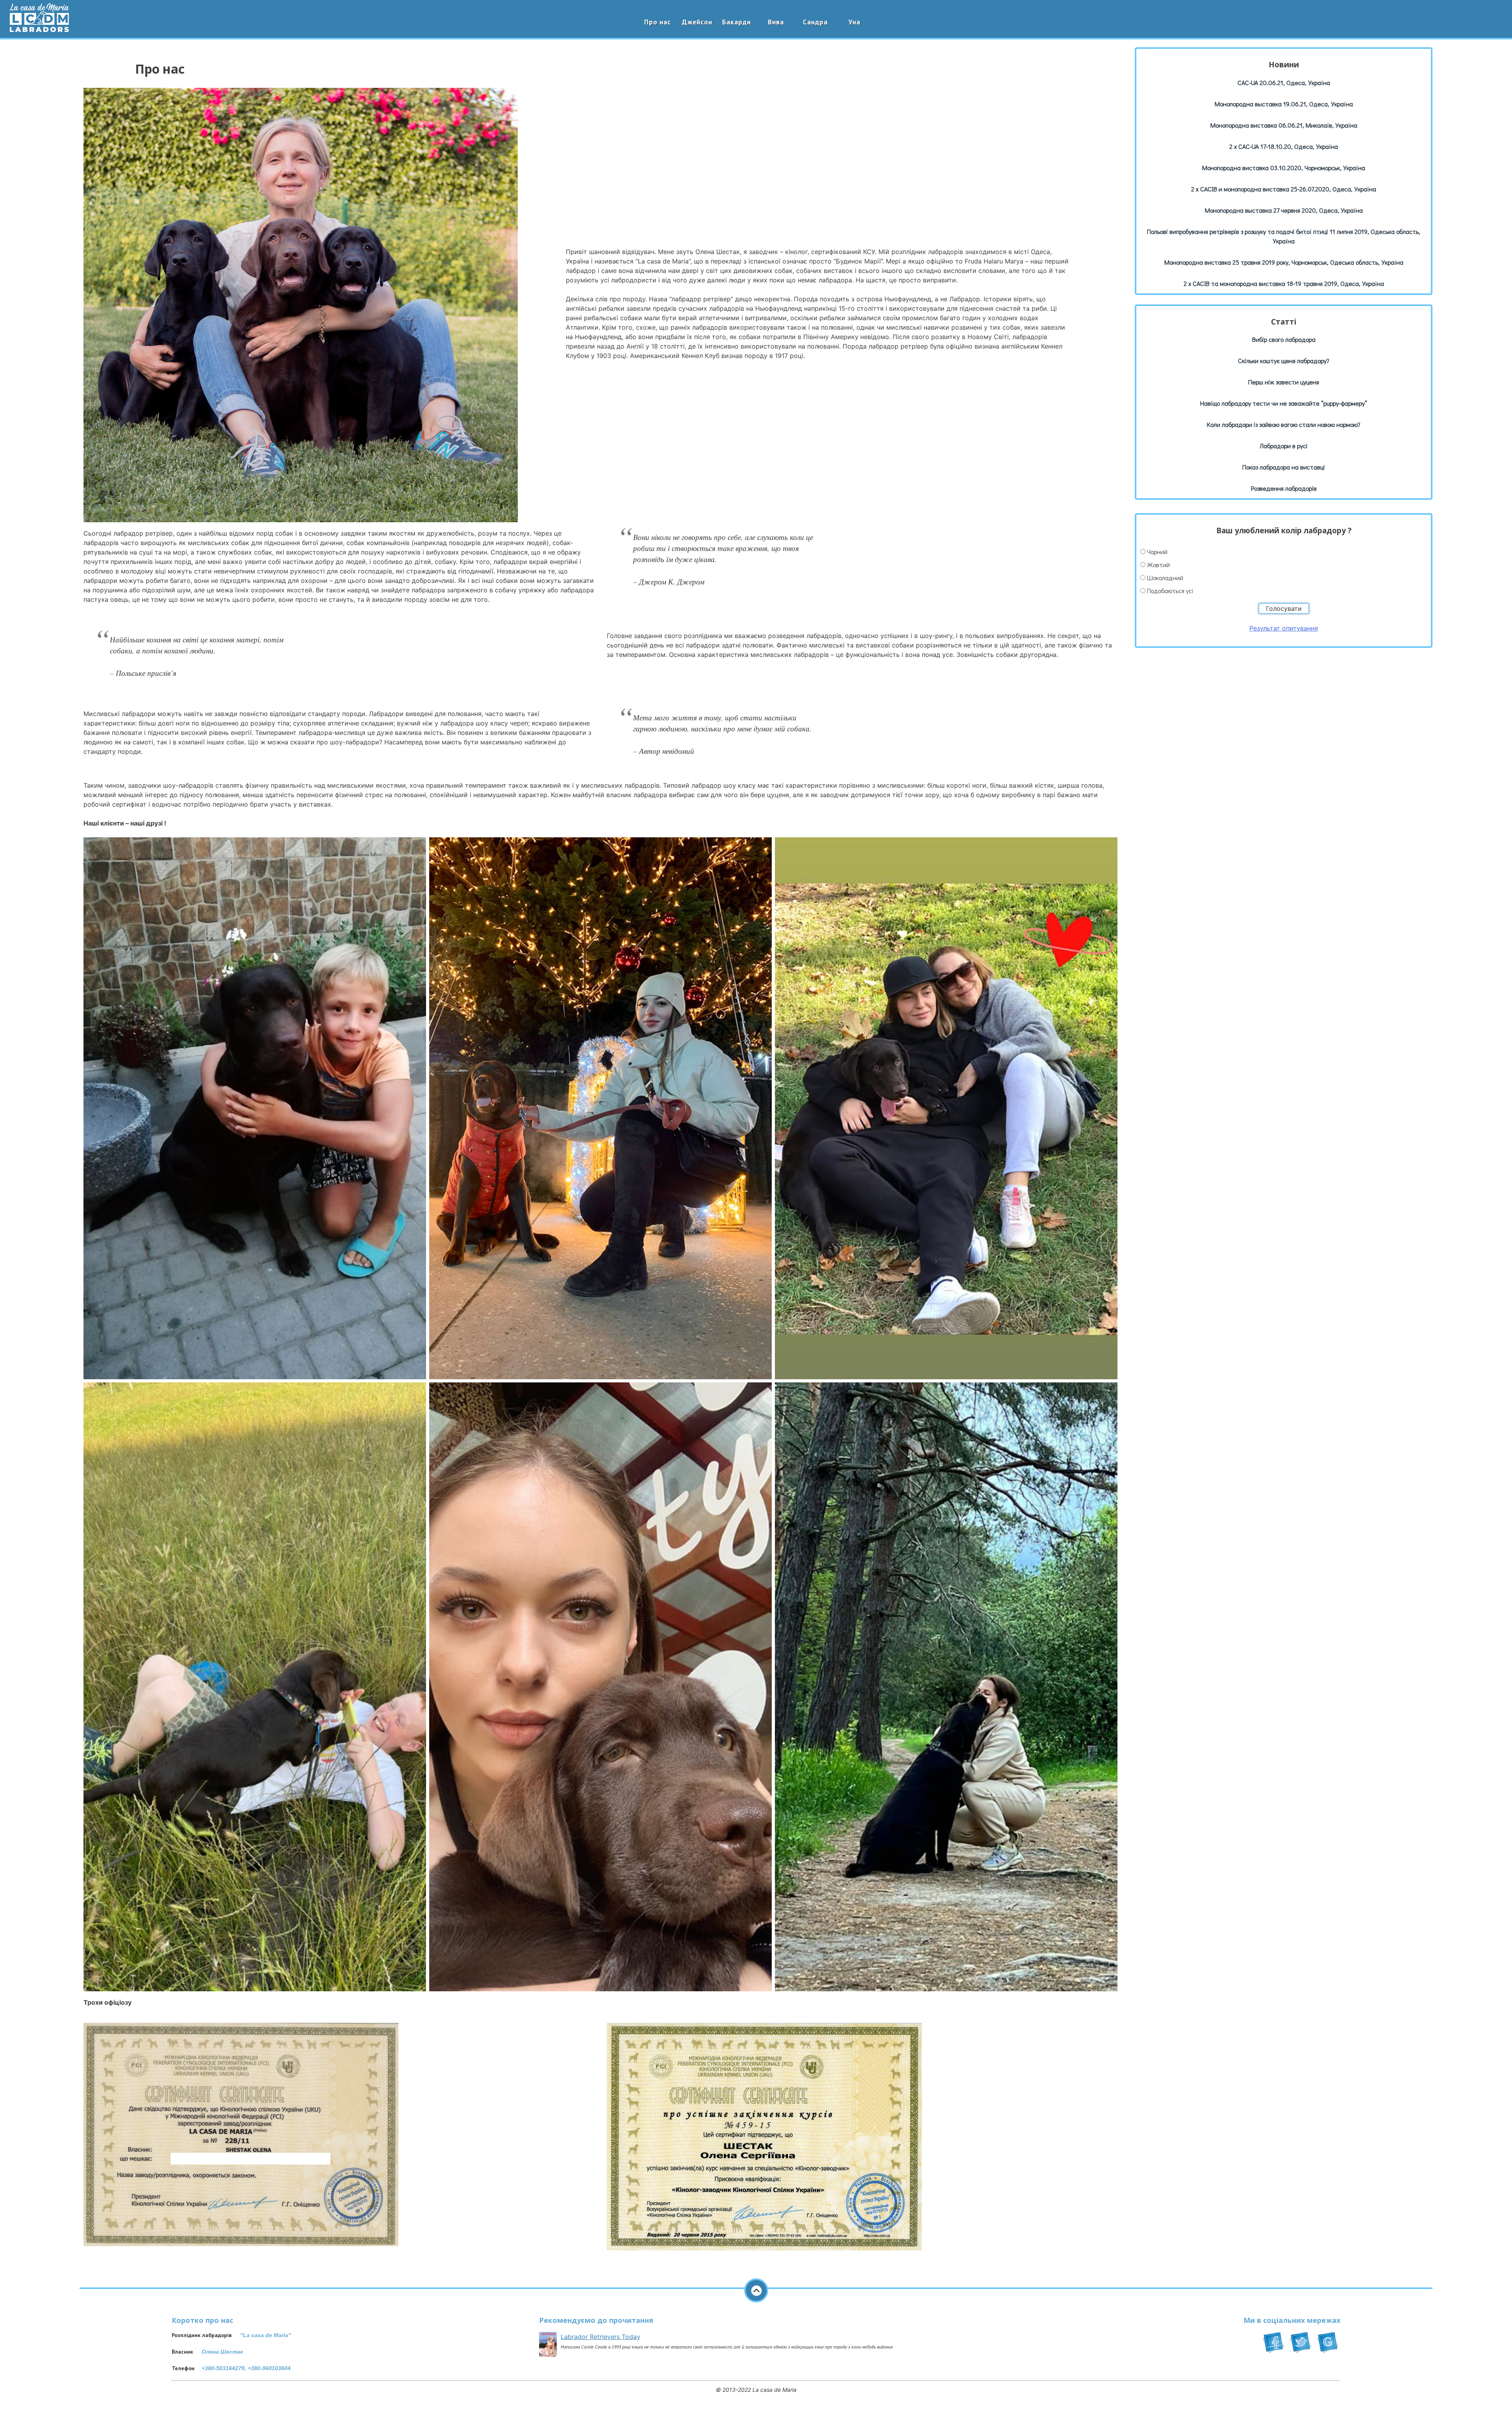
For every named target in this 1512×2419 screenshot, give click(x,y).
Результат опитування (1284, 628)
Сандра (815, 22)
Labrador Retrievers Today (600, 2337)
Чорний (1157, 552)
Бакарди (737, 22)
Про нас (658, 22)
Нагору (756, 2290)
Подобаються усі (1170, 591)
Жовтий (1158, 565)
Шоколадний (1165, 578)
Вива (776, 22)
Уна (854, 22)
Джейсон (697, 22)
